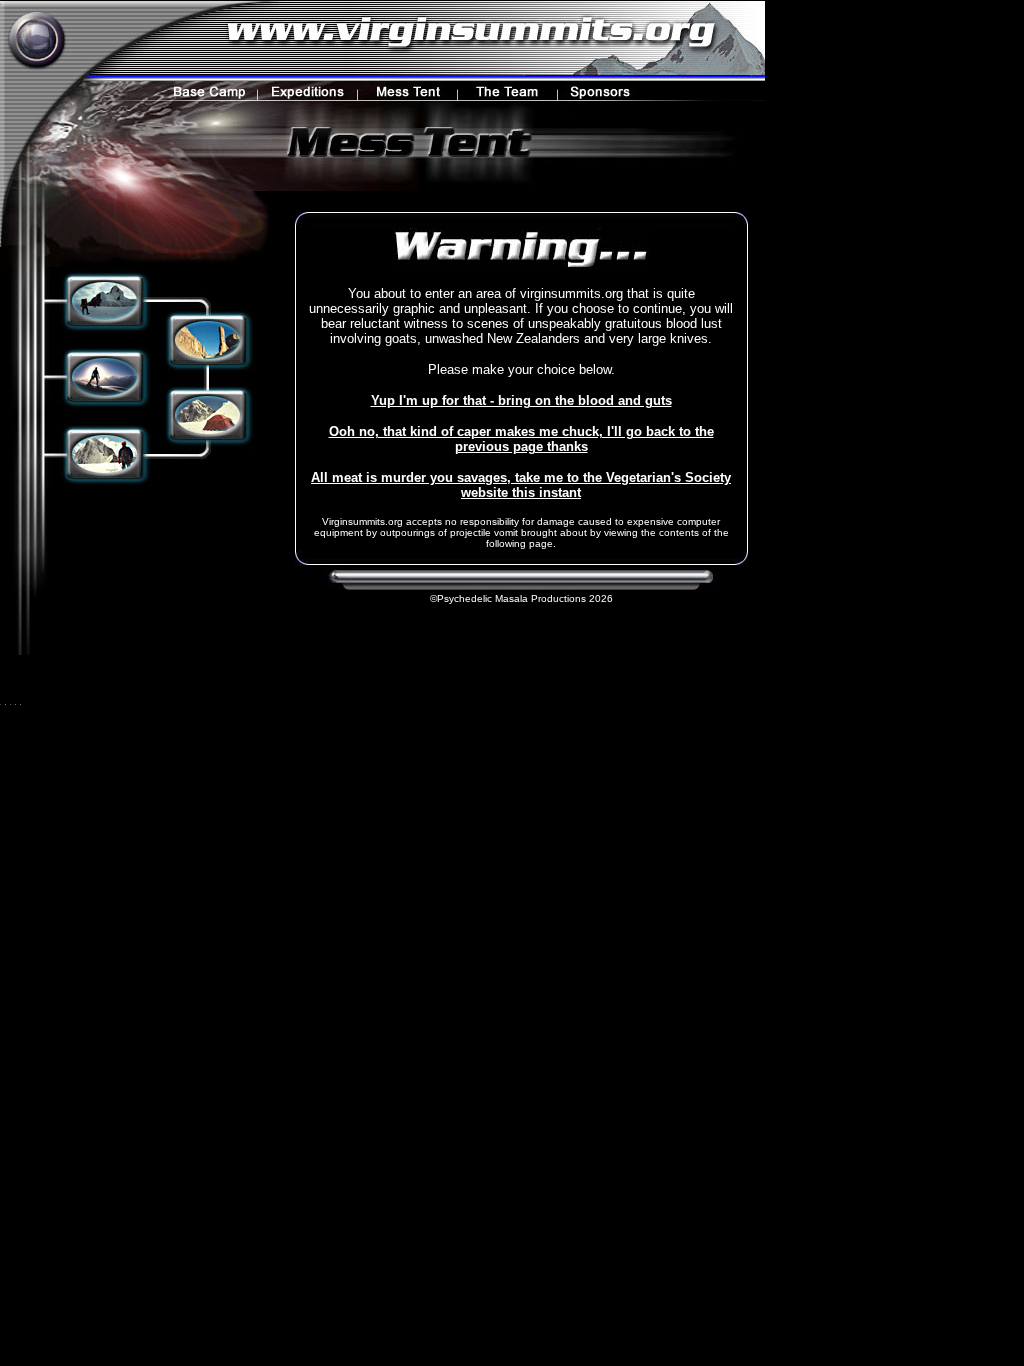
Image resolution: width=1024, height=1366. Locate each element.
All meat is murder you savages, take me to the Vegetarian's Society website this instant (521, 485)
